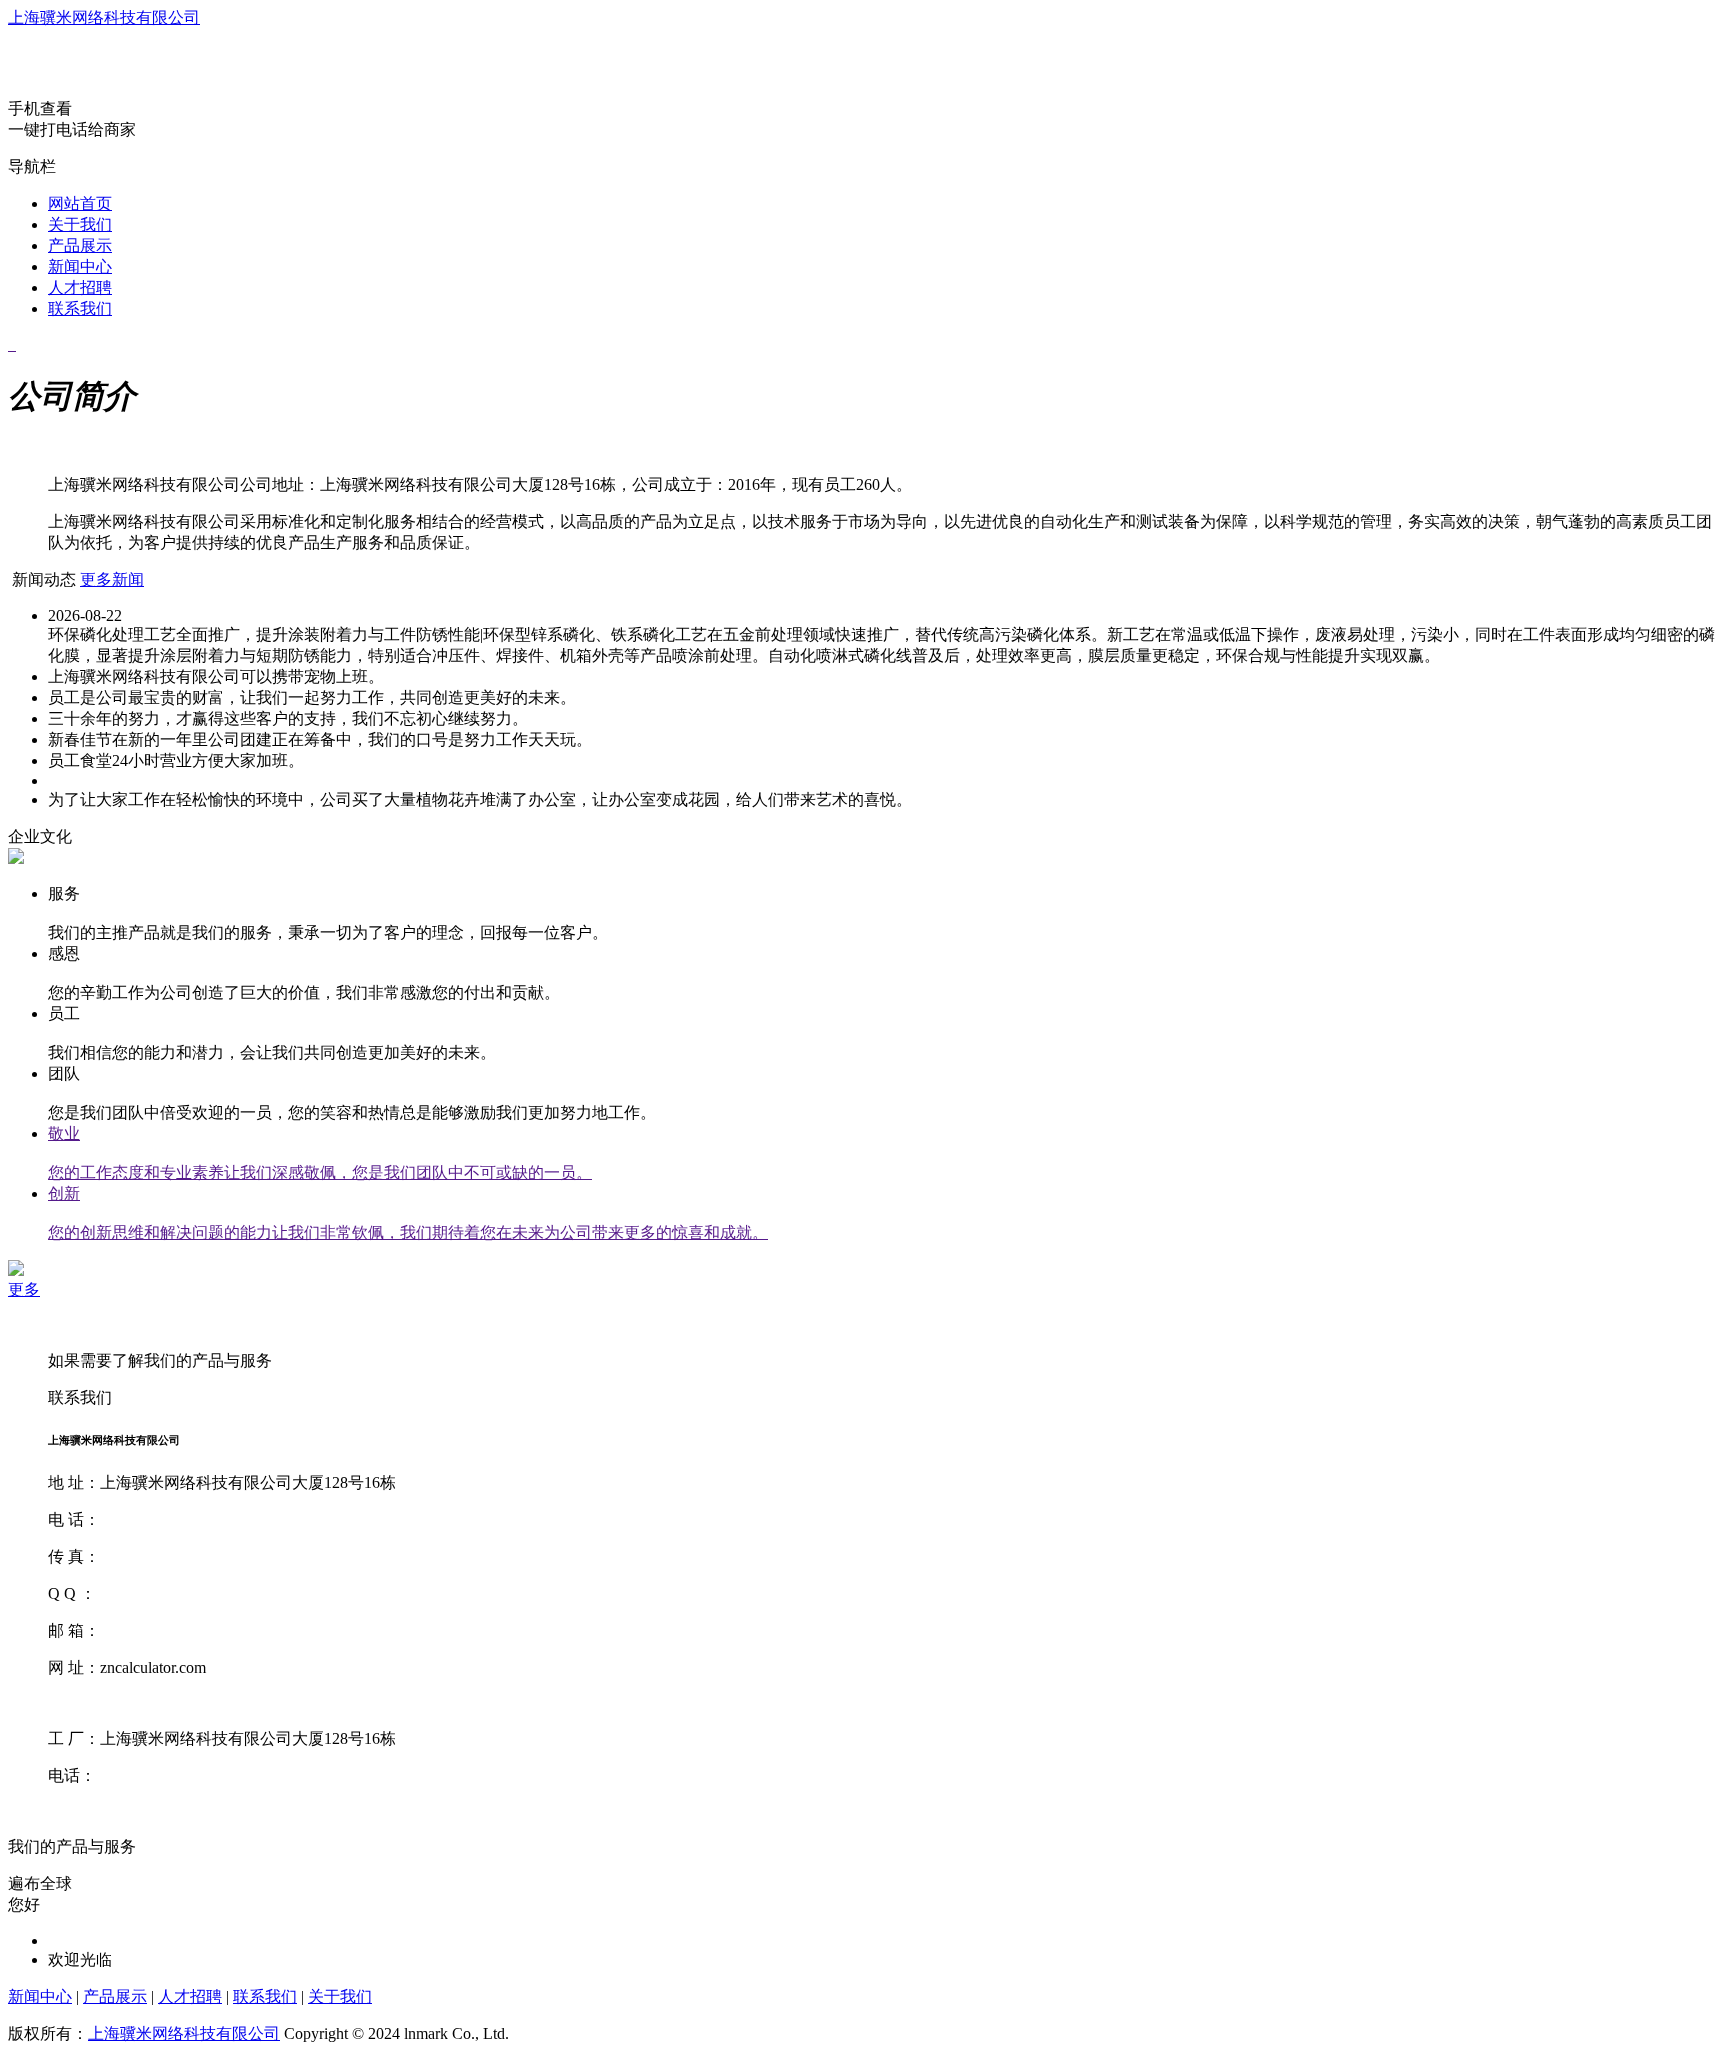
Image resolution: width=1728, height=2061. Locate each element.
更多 (24, 1289)
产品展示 (80, 245)
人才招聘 (80, 287)
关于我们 (80, 224)
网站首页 (80, 203)
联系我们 (80, 308)
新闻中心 (80, 266)
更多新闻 (112, 579)
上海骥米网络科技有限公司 (104, 17)
